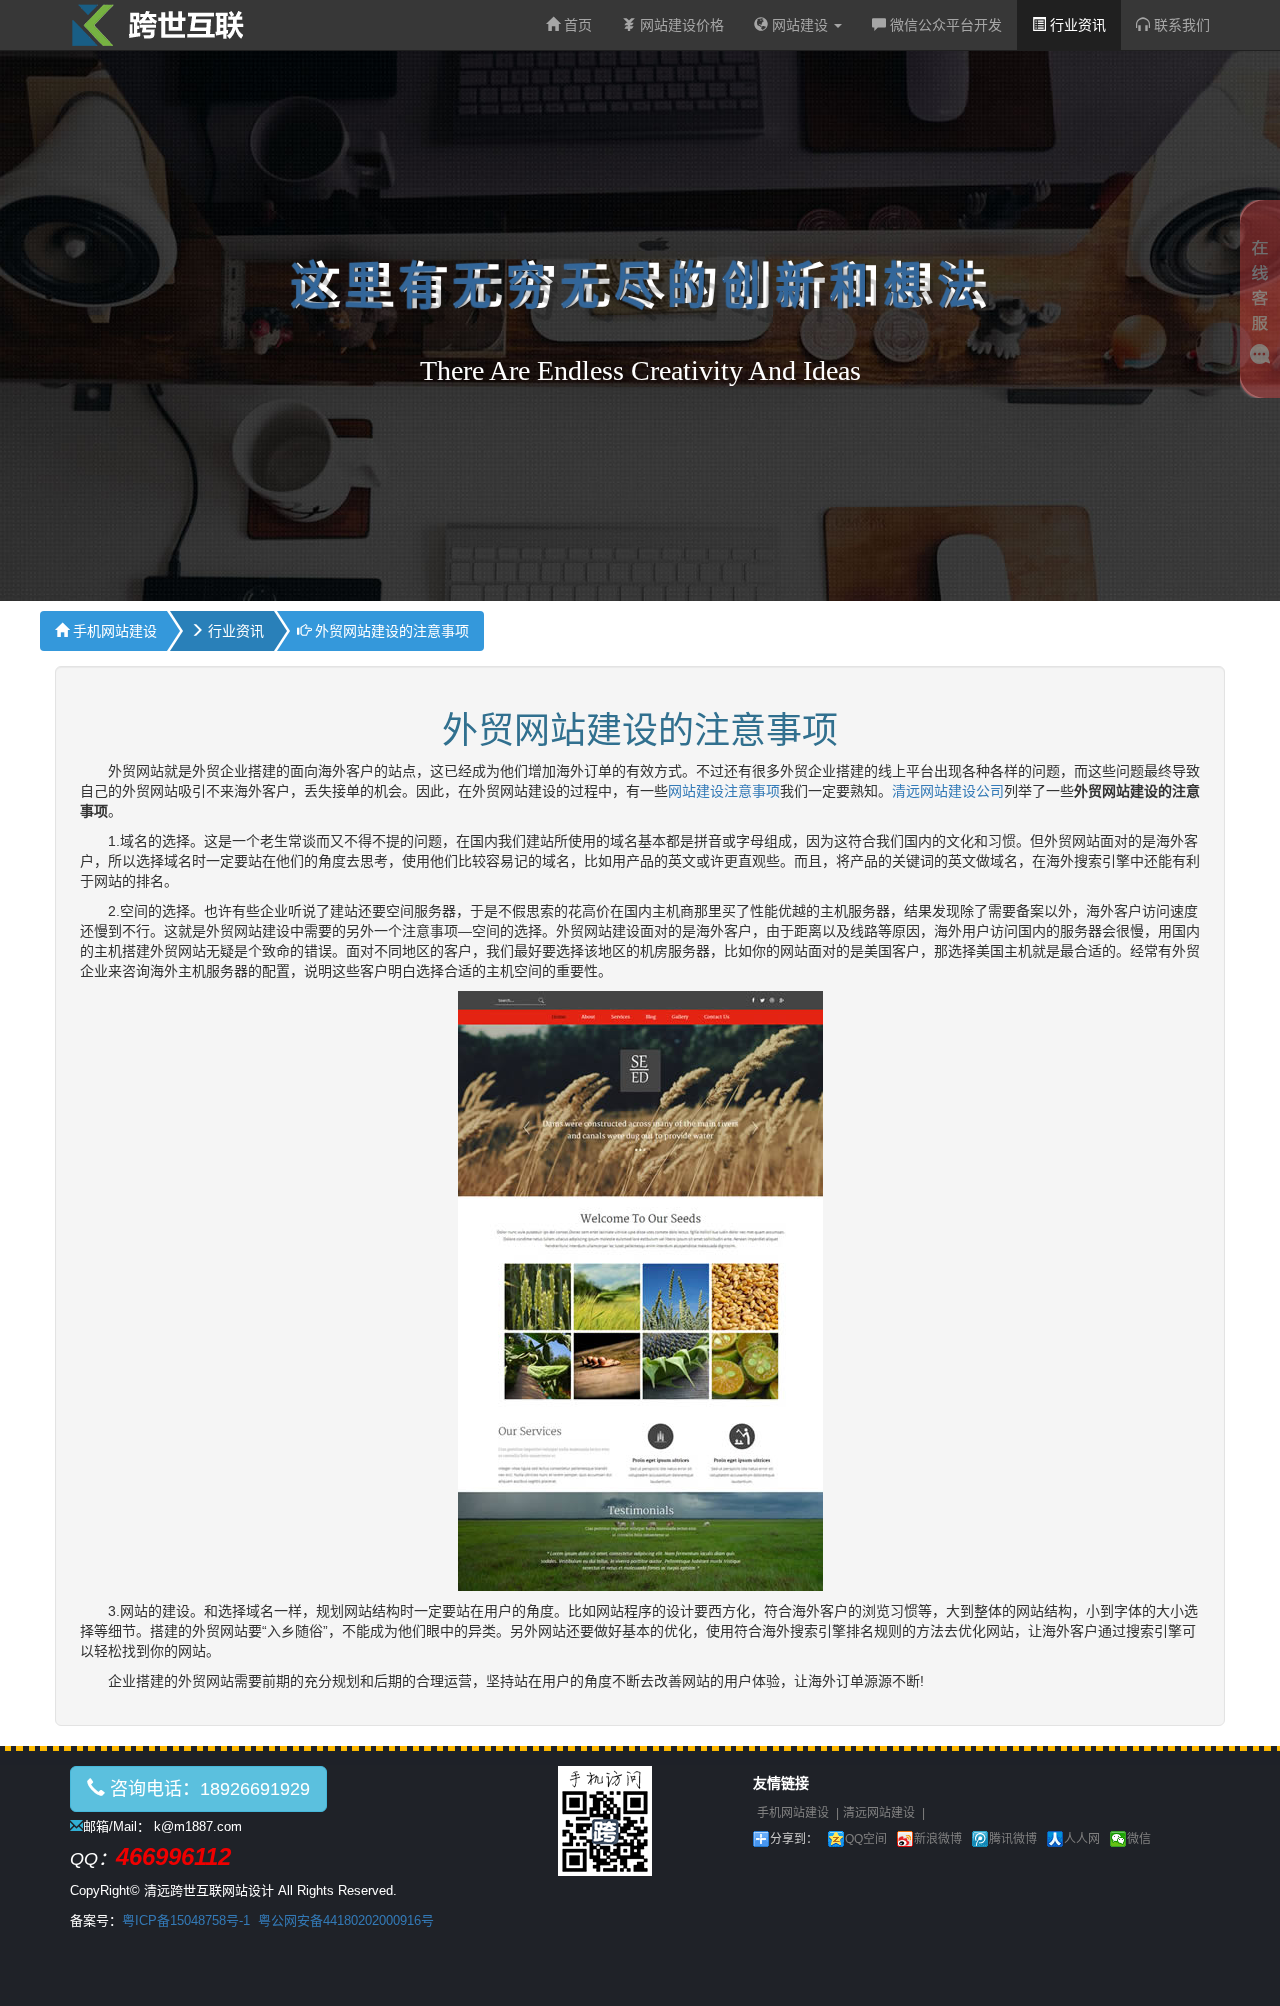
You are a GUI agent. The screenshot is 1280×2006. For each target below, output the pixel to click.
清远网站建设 (879, 1813)
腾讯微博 (1013, 1839)
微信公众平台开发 (944, 25)
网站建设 (800, 25)
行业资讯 (1076, 25)
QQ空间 (866, 1839)
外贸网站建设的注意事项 (390, 631)
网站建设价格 (680, 25)
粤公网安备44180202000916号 (346, 1920)
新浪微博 (938, 1839)
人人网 (1082, 1839)
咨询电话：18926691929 (207, 1789)
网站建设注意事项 (724, 791)
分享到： (794, 1839)
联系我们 (1180, 25)
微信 (1139, 1839)
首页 (576, 25)
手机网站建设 (113, 631)
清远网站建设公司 (948, 791)
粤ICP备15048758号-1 (186, 1920)
